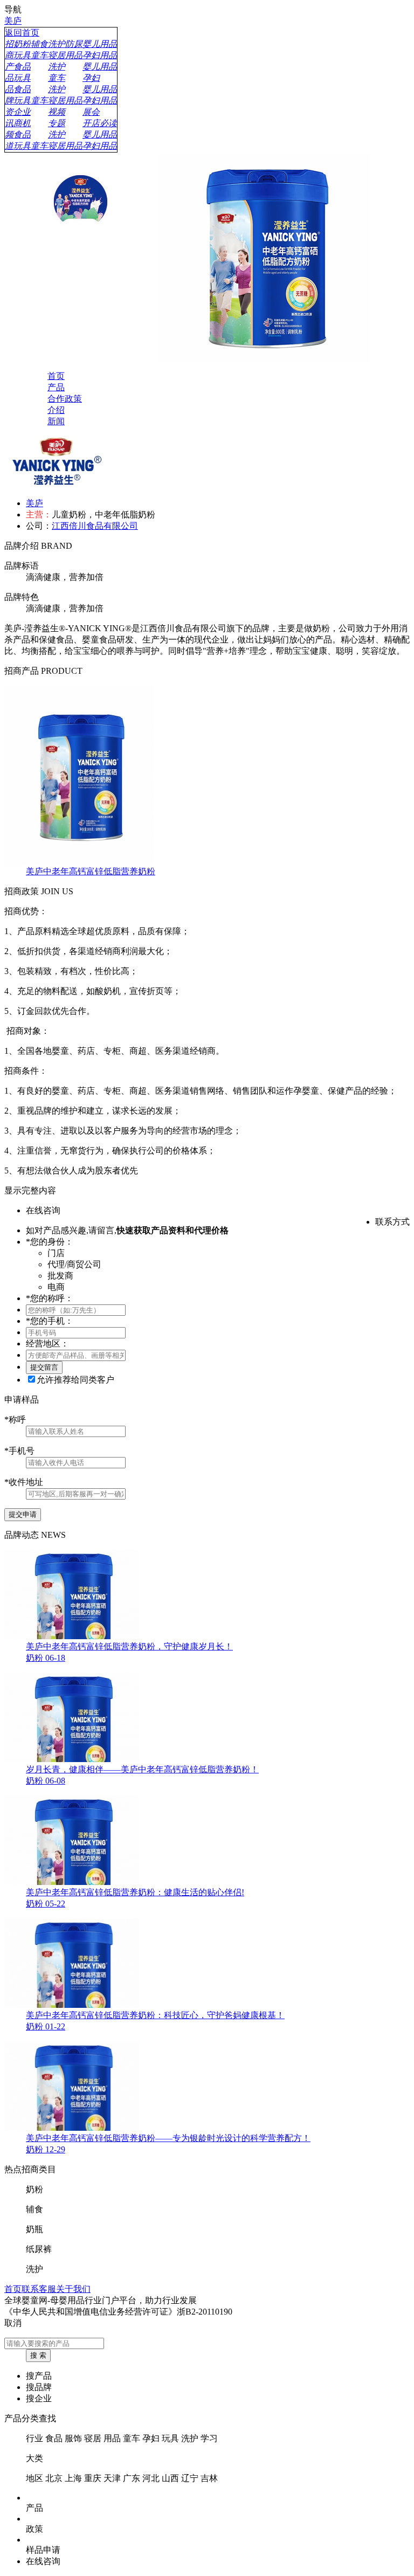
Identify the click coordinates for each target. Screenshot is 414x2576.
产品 (34, 2508)
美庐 (13, 21)
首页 (13, 2289)
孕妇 (151, 2438)
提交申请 (23, 1514)
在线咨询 (43, 2561)
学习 (209, 2438)
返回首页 (22, 33)
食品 (54, 2438)
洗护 (190, 2438)
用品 (112, 2438)
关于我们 (73, 2289)
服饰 (73, 2438)
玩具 (170, 2438)
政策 (34, 2529)
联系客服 (39, 2289)
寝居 (93, 2438)
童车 (132, 2438)
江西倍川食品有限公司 (95, 526)
